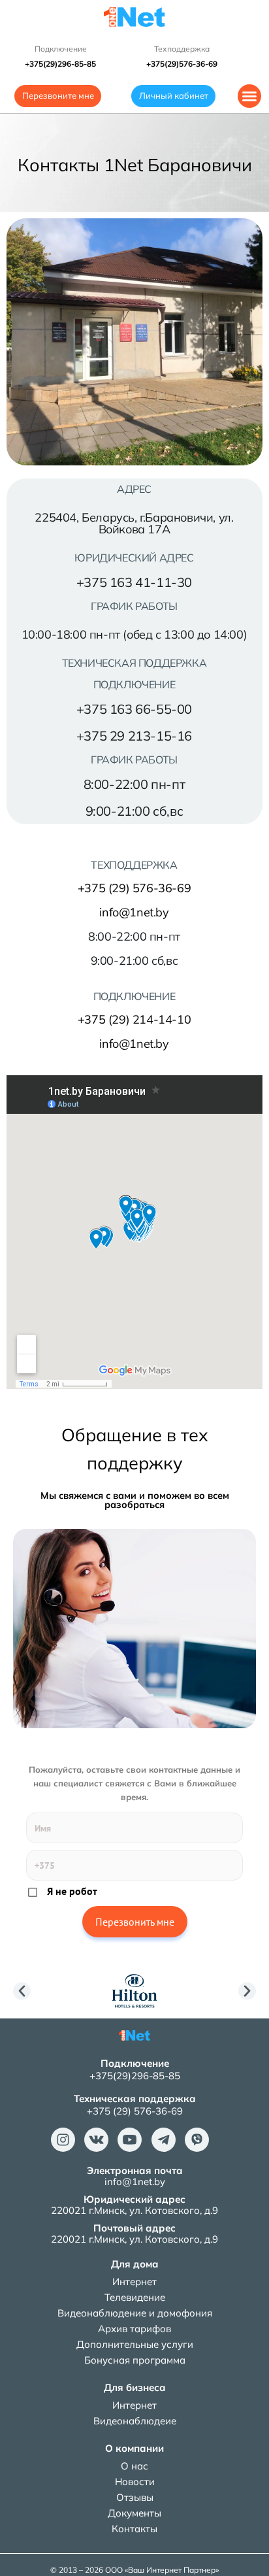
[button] (249, 96)
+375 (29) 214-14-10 (134, 1019)
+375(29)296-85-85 (135, 2076)
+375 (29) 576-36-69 (134, 888)
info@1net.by (134, 912)
